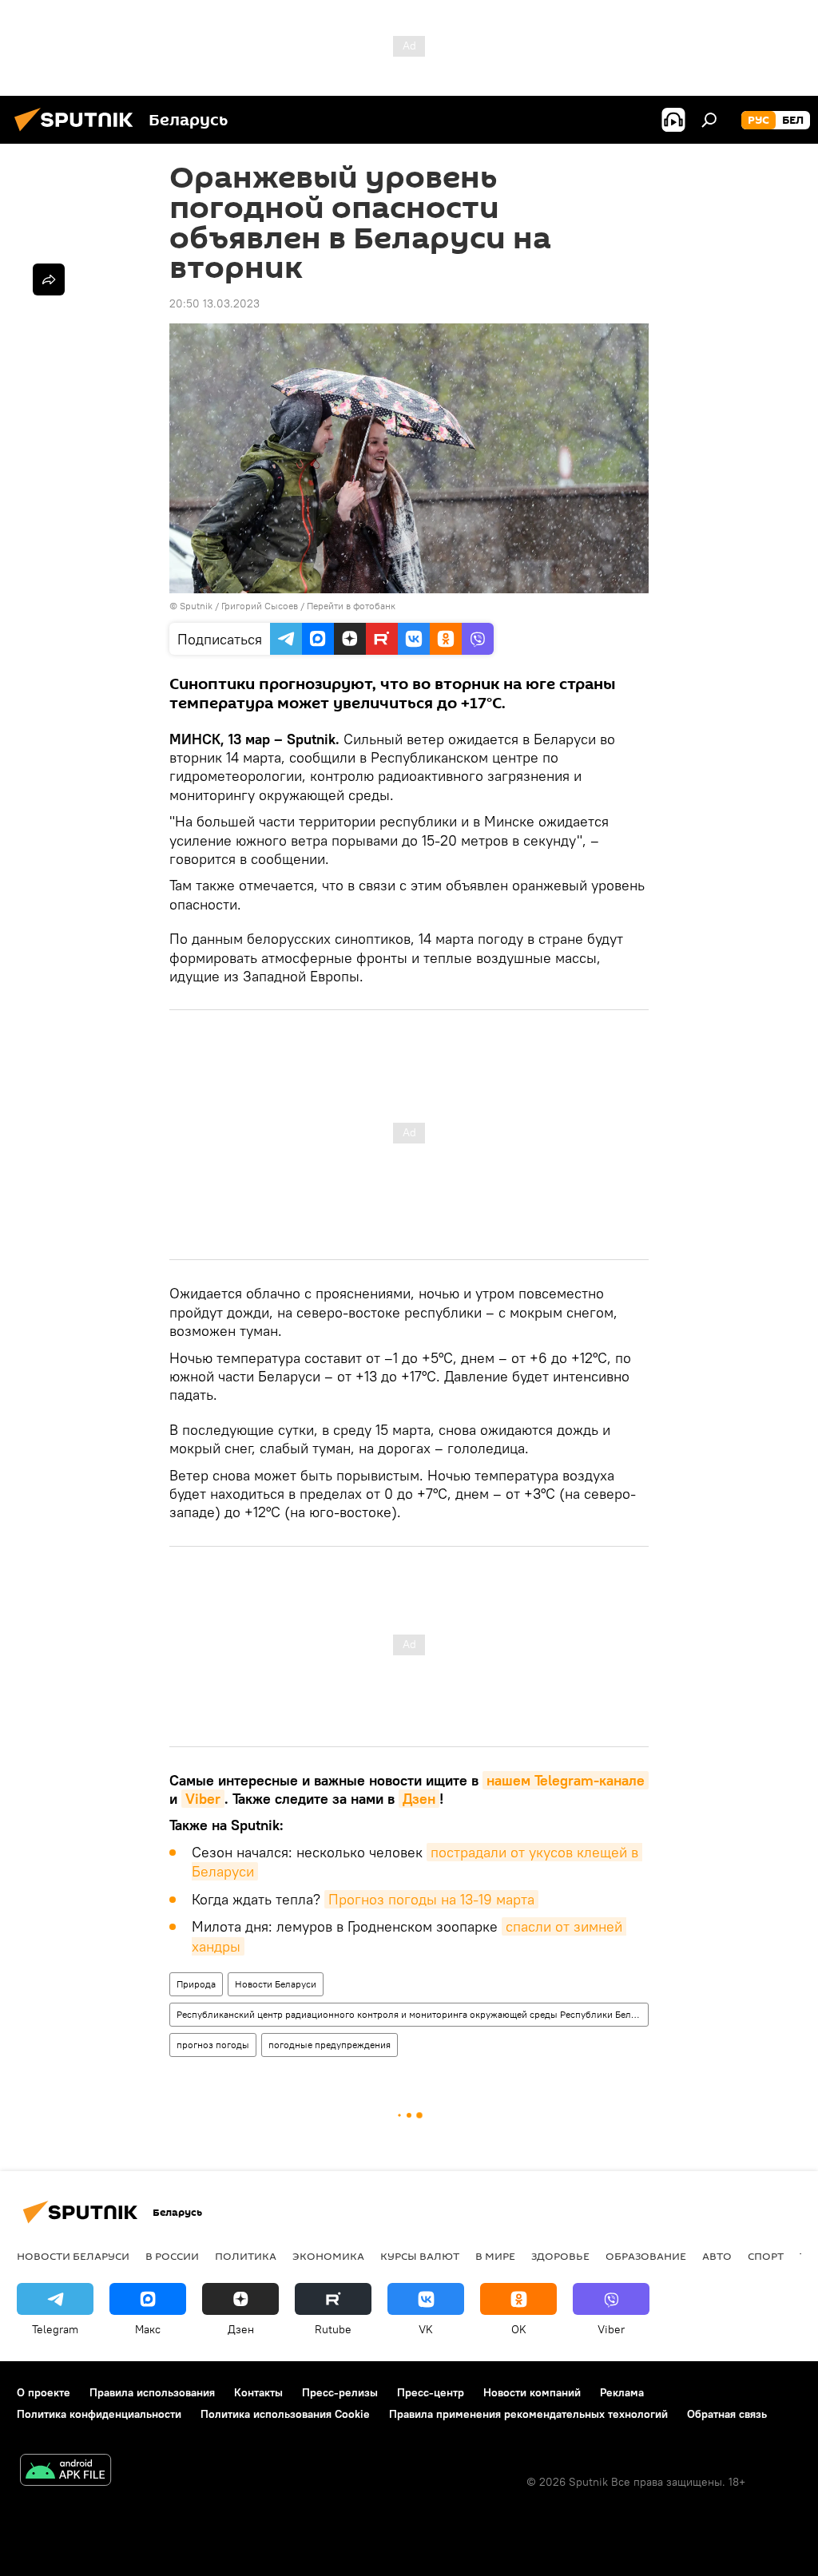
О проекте (44, 2392)
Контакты (258, 2392)
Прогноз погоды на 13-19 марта (431, 1899)
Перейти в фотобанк (351, 606)
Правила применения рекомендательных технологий (528, 2414)
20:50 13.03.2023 (214, 303)
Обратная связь (727, 2414)
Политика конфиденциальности (99, 2414)
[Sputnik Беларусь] (78, 133)
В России (172, 2256)
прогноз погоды (213, 2045)
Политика (246, 2256)
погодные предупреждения (330, 2045)
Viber (203, 1799)
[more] (49, 279)
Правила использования (152, 2392)
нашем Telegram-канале (566, 1780)
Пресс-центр (431, 2392)
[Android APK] (66, 2472)
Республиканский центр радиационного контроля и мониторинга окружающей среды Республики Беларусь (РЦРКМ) (412, 2014)
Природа (196, 1984)
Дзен (419, 1799)
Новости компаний (532, 2392)
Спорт (766, 2256)
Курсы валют (420, 2256)
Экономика (328, 2256)
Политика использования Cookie (285, 2414)
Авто (717, 2256)
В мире (495, 2256)
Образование (646, 2256)
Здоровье (560, 2256)
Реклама (622, 2392)
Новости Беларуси (276, 1984)
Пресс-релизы (340, 2392)
